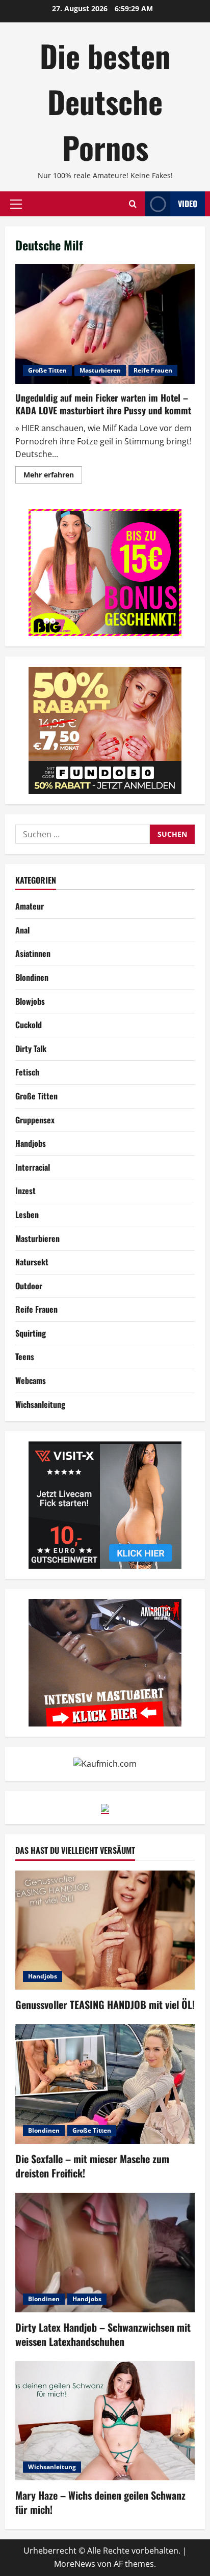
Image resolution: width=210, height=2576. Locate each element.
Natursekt (32, 1262)
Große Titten (47, 370)
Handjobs (31, 1143)
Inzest (25, 1191)
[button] (16, 204)
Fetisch (27, 1072)
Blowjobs (30, 1001)
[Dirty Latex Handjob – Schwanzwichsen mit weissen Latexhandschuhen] (105, 2253)
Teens (25, 1356)
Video (188, 204)
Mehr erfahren (53, 476)
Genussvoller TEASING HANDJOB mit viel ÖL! (105, 2004)
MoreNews (75, 2564)
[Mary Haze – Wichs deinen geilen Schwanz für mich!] (105, 2421)
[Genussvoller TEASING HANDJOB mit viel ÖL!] (105, 1930)
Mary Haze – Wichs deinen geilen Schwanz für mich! (100, 2502)
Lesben (27, 1214)
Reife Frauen (153, 370)
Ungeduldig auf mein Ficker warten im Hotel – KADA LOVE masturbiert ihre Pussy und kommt (105, 324)
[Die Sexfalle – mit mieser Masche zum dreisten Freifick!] (105, 2084)
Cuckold (29, 1025)
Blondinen (32, 977)
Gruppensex (35, 1120)
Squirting (31, 1333)
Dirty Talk (31, 1049)
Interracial (33, 1167)
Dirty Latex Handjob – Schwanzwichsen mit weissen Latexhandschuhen (103, 2334)
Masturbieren (100, 370)
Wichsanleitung (40, 1404)
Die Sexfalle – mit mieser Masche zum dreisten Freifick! (92, 2166)
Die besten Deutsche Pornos (105, 101)
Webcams (31, 1380)
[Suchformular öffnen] (133, 204)
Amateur (30, 906)
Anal (22, 930)
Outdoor (29, 1286)
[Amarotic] (105, 1662)
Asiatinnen (33, 953)
